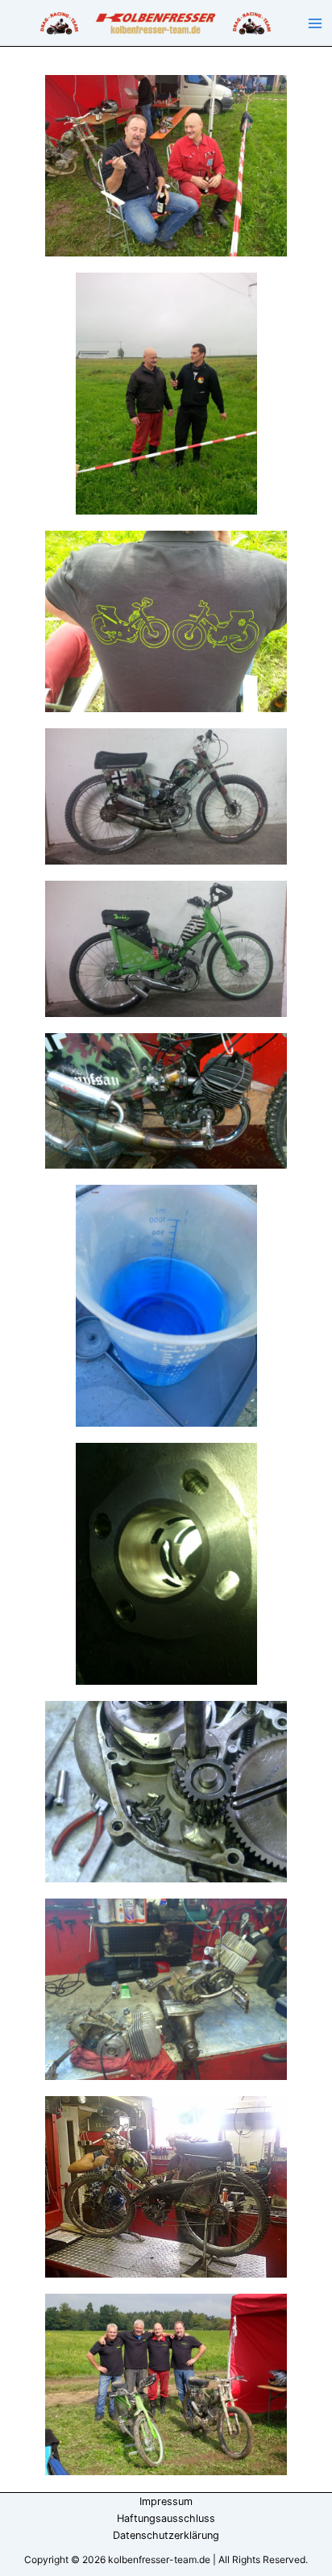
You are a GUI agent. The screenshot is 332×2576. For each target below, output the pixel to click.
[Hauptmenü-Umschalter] (315, 23)
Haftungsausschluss (166, 2518)
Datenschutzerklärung (166, 2535)
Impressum (166, 2501)
